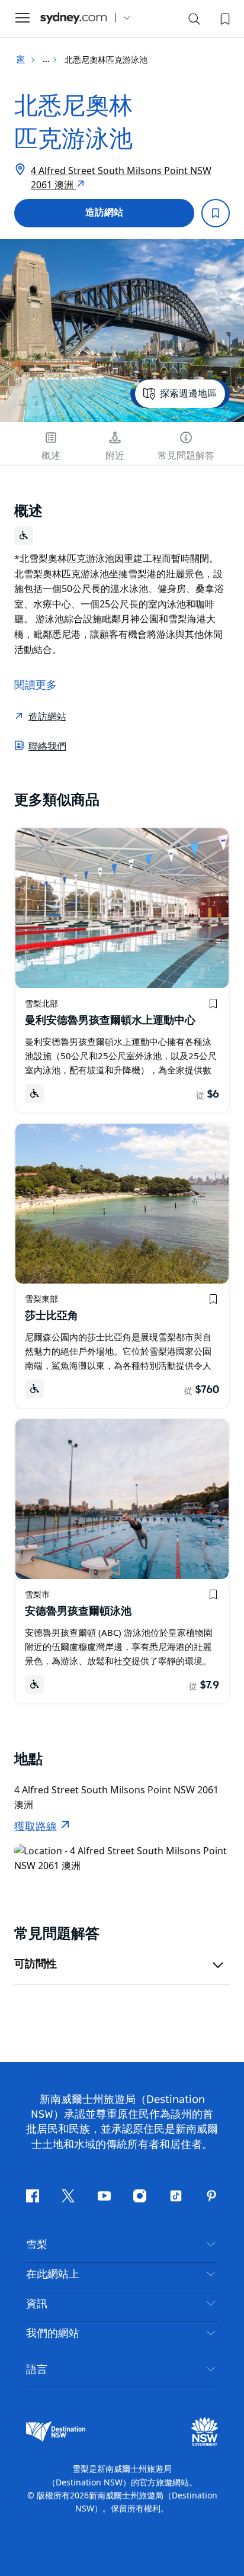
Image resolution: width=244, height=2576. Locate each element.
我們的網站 (53, 2334)
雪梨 (37, 2245)
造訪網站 (104, 213)
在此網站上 (53, 2275)
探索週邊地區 (188, 394)
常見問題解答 (186, 456)
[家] (73, 18)
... (47, 60)
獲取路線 (36, 1827)
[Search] (194, 21)
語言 (37, 2369)
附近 (115, 456)
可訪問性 (36, 1964)
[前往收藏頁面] (224, 18)
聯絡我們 (47, 746)
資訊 (37, 2304)
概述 (51, 456)
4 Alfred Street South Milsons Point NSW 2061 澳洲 (121, 178)
